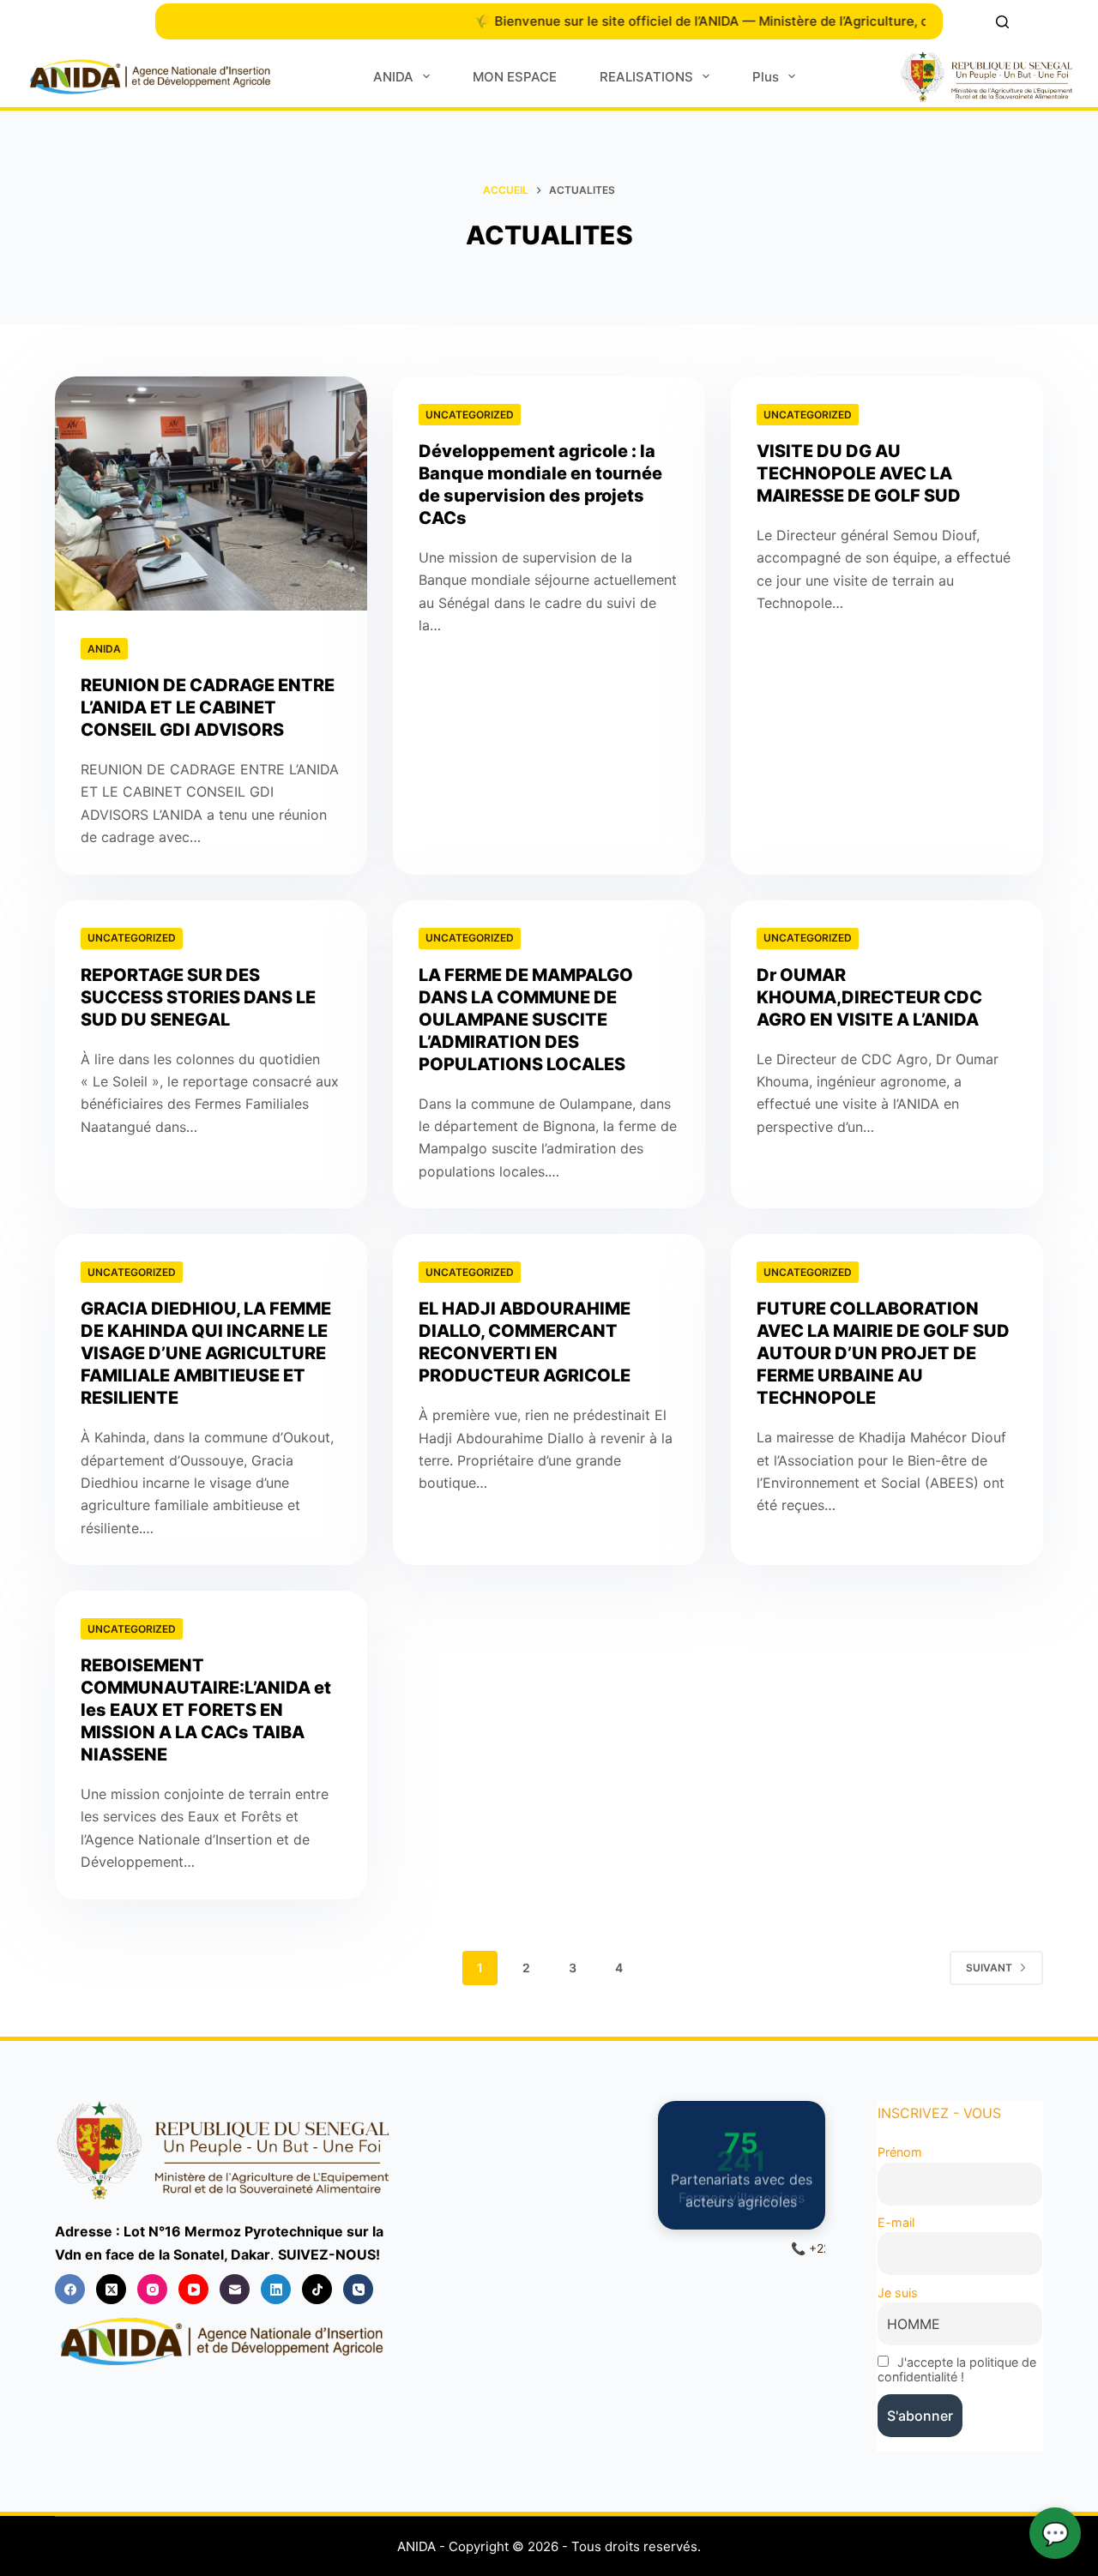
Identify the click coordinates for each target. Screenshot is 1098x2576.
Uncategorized (470, 415)
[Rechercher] (1002, 22)
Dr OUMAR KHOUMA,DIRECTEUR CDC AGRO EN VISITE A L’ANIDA (869, 997)
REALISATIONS (646, 77)
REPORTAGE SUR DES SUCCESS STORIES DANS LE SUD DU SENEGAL (198, 997)
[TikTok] (317, 2289)
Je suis (898, 2293)
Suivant (989, 1968)
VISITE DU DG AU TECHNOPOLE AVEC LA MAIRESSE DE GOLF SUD (859, 473)
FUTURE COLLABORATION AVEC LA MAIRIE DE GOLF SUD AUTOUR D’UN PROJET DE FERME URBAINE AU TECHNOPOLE (883, 1353)
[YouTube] (193, 2289)
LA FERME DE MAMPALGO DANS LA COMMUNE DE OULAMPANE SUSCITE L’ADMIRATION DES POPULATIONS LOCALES (526, 1020)
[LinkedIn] (276, 2289)
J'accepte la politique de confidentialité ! (957, 2369)
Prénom (900, 2152)
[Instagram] (152, 2289)
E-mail (896, 2222)
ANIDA (393, 77)
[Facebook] (70, 2289)
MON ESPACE (515, 77)
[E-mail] (235, 2289)
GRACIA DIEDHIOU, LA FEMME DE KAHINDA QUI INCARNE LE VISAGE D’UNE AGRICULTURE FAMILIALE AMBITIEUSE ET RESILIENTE (206, 1353)
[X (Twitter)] (111, 2289)
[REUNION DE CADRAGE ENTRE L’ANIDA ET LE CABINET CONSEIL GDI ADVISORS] (211, 494)
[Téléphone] (358, 2289)
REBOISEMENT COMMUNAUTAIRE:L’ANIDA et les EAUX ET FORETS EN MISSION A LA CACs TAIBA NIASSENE (206, 1710)
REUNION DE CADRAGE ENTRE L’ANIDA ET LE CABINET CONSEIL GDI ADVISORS (208, 707)
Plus (766, 77)
